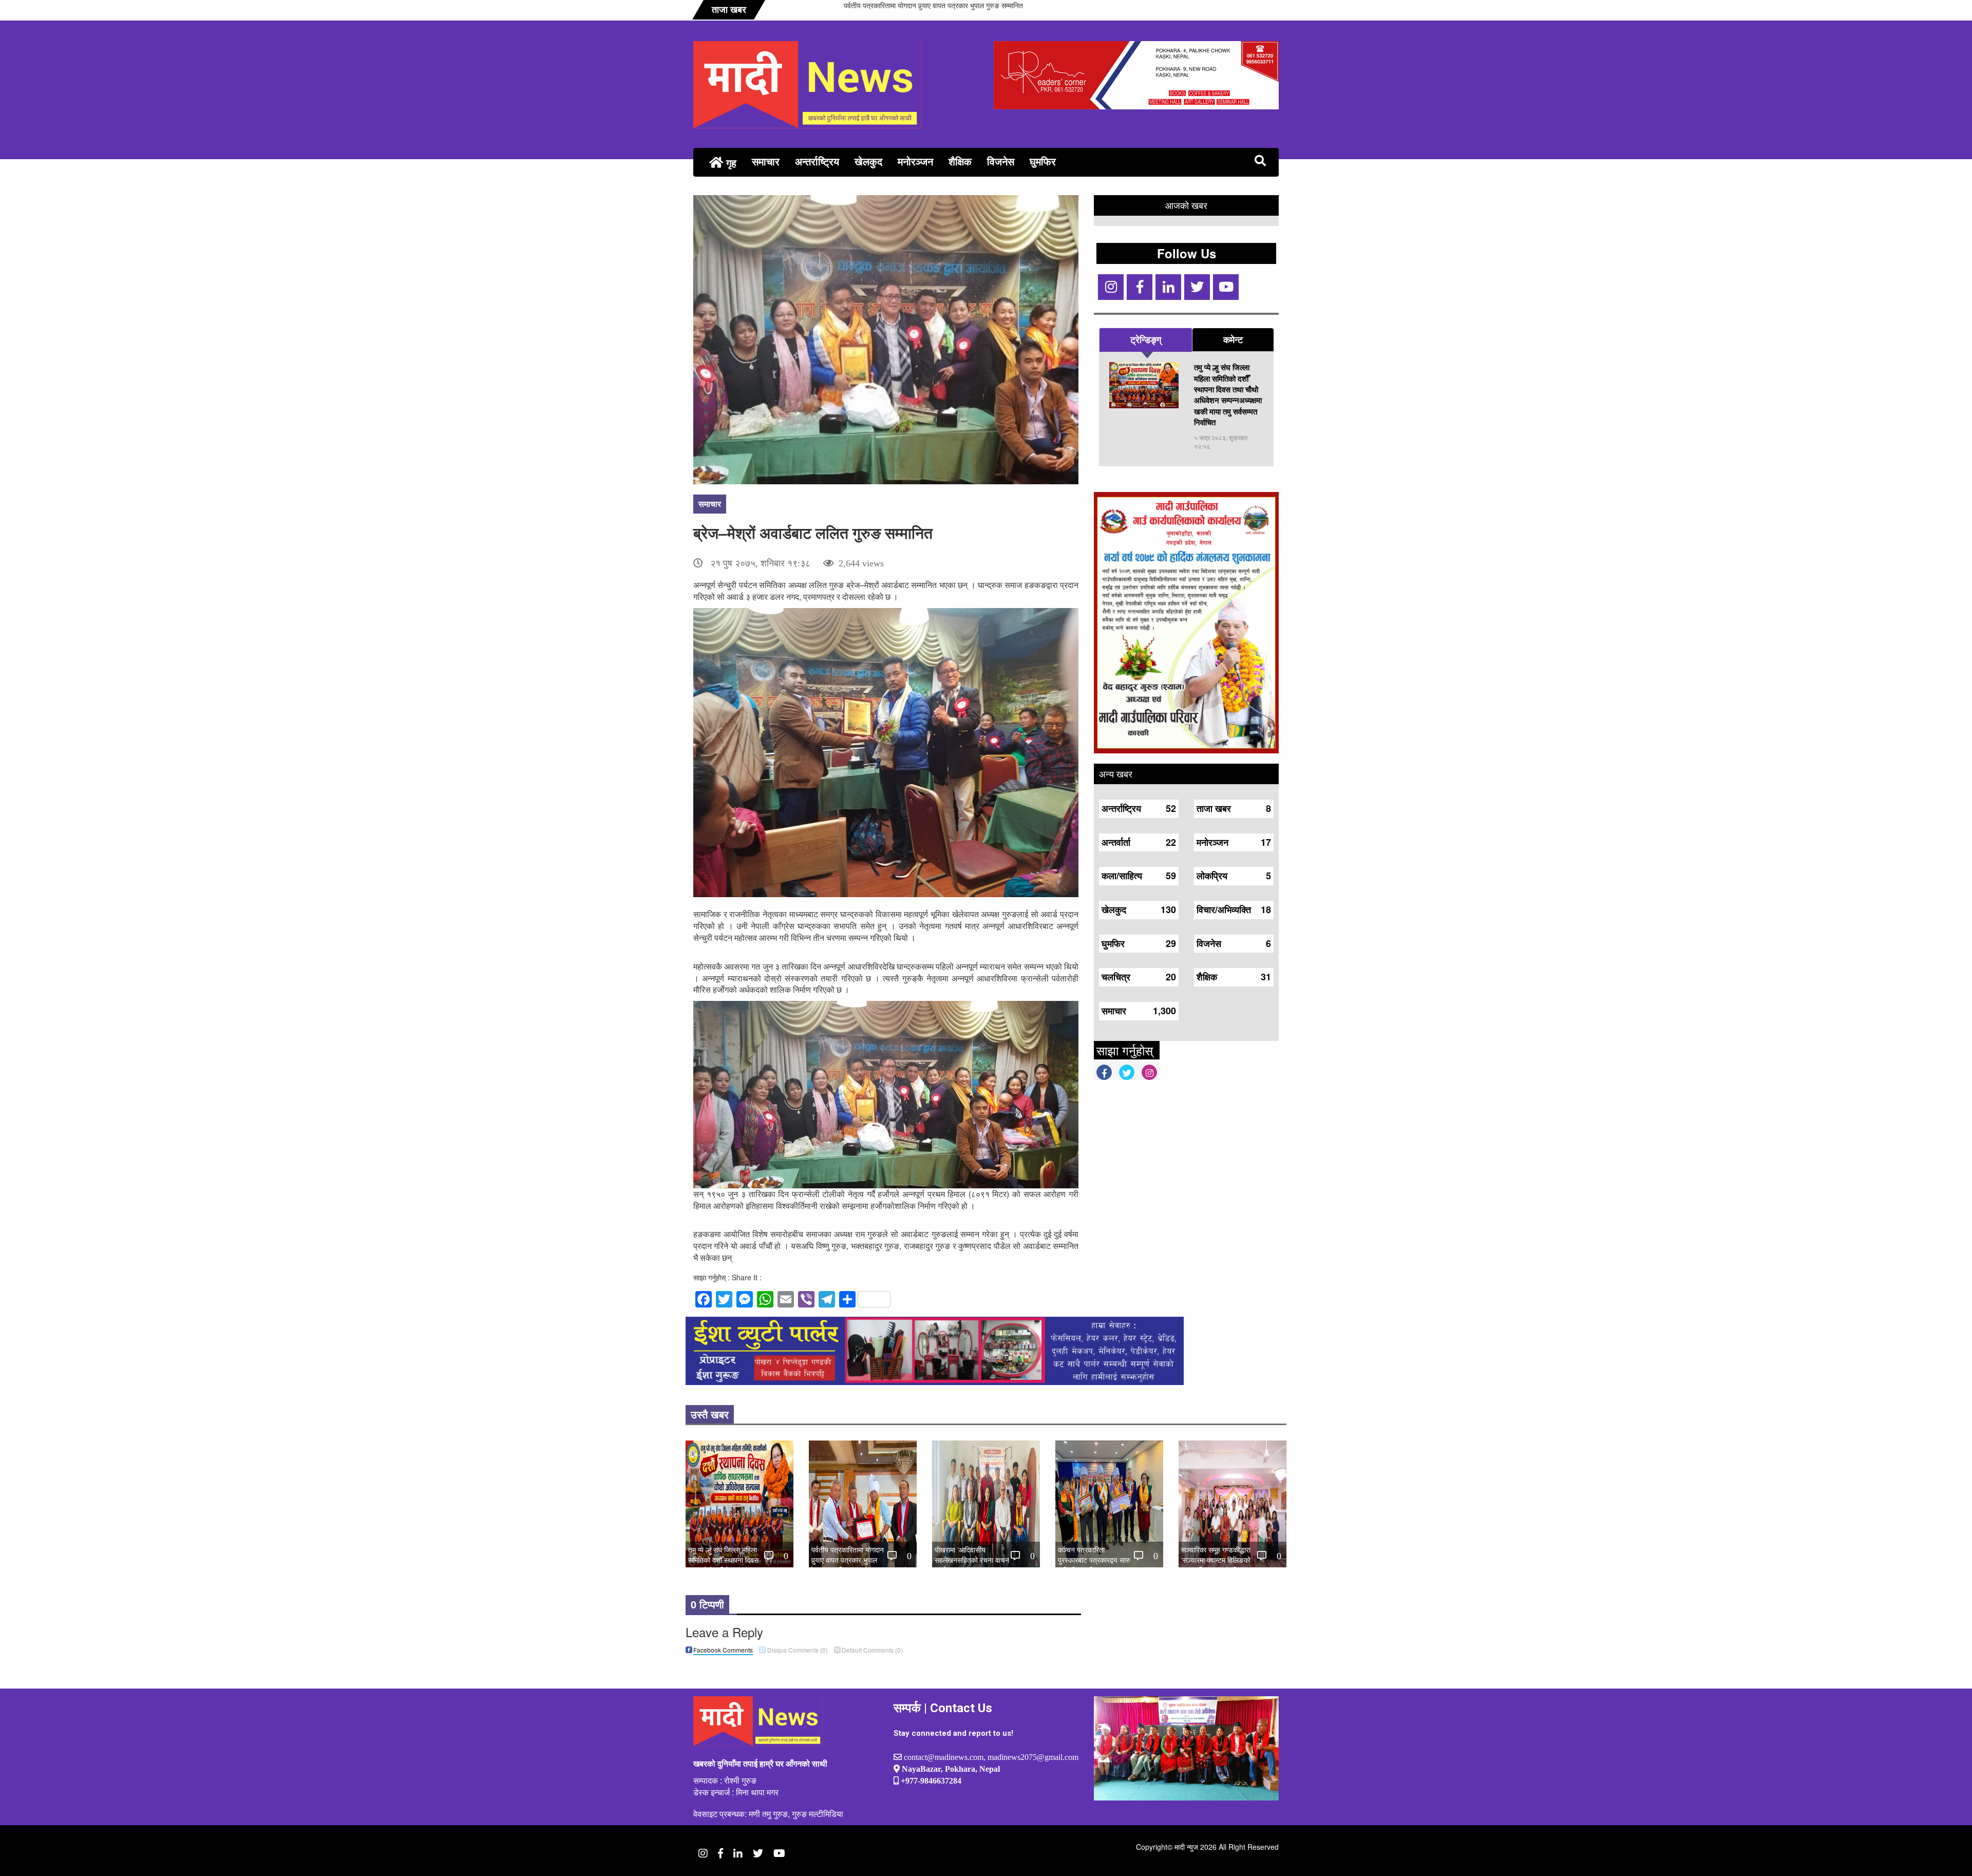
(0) (798, 1650)
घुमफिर (1043, 161)
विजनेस (1001, 161)
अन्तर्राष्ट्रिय (817, 161)
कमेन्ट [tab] (1233, 339)
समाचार (766, 161)
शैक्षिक (960, 161)
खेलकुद (868, 161)
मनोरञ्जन (915, 161)
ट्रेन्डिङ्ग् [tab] (1146, 339)
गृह (730, 163)
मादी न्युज (1186, 1847)
